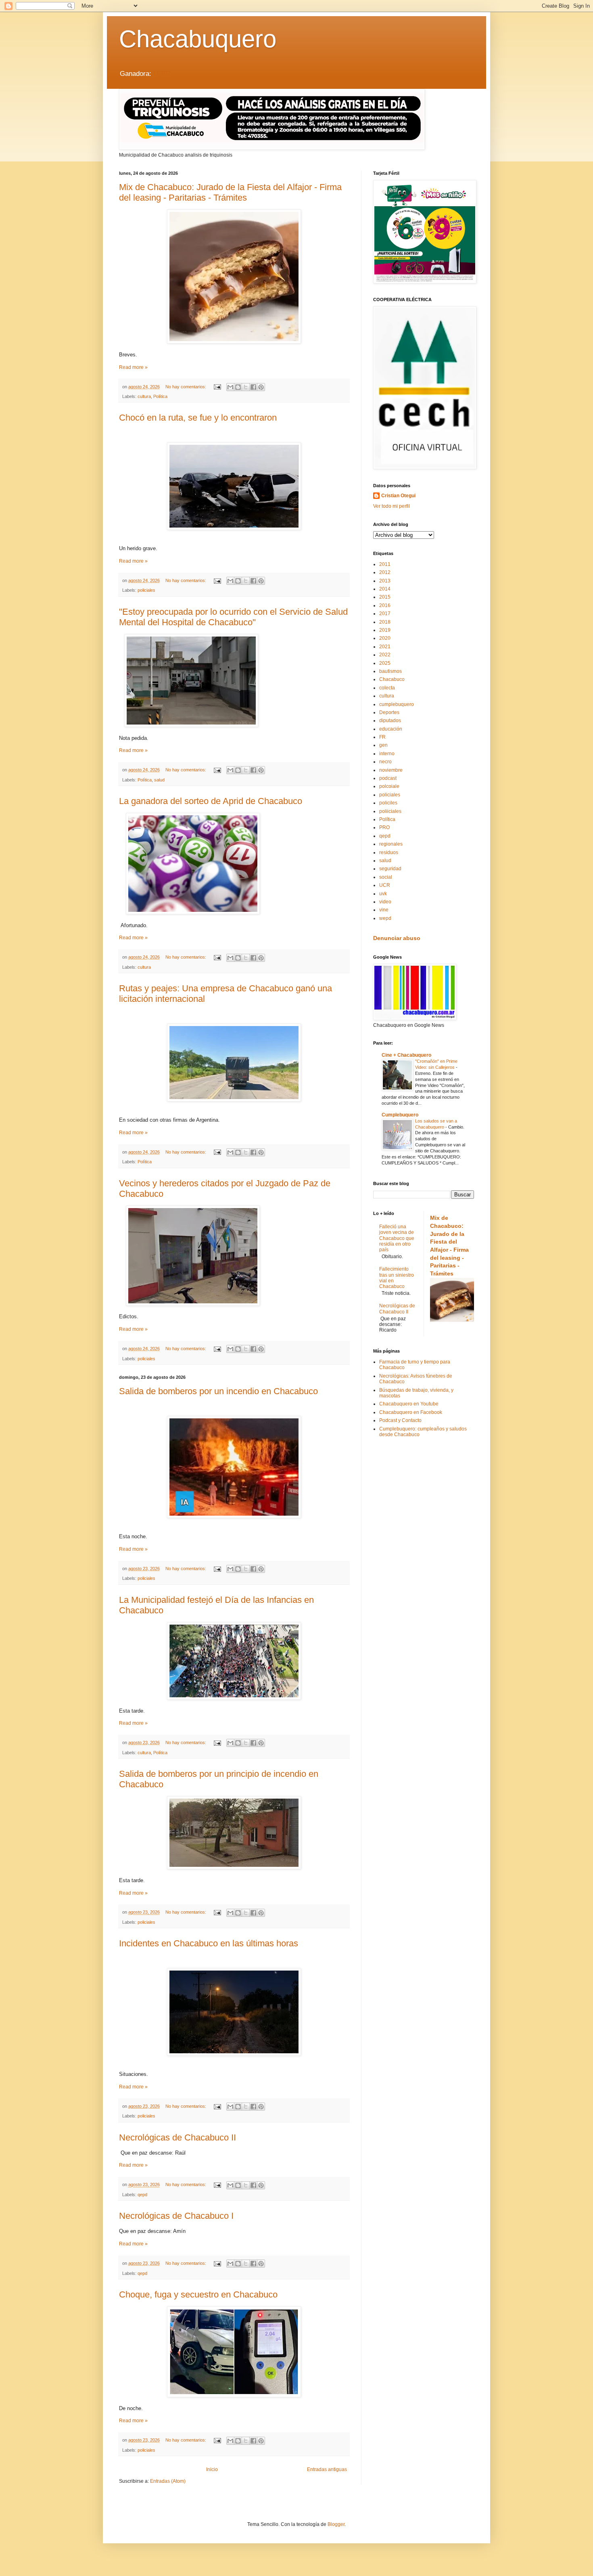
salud (159, 780)
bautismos (390, 671)
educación (391, 729)
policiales (146, 590)
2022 (385, 655)
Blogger (336, 2524)
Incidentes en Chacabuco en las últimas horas (209, 1943)
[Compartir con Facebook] (253, 387)
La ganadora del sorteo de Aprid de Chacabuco (211, 801)
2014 (385, 589)
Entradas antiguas (327, 2469)
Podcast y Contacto (400, 1420)
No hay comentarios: (186, 387)
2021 (385, 647)
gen (383, 745)
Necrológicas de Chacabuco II (177, 2137)
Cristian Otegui (398, 496)
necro (385, 762)
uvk (383, 894)
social (386, 877)
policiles (388, 803)
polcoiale (389, 786)
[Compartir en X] (246, 387)
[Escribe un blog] (238, 387)
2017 (385, 614)
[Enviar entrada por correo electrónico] (217, 387)
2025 (385, 663)
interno (387, 754)
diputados (390, 720)
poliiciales (390, 811)
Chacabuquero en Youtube (409, 1404)
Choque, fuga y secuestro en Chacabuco (198, 2294)
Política (160, 396)
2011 (385, 564)
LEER (162, 74)
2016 (385, 605)
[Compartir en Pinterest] (261, 387)
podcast (388, 778)
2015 (385, 597)
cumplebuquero (397, 704)
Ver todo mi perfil (392, 506)
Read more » (133, 367)
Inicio (212, 2469)
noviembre (391, 770)
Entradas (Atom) (168, 2481)
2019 (385, 630)
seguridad (390, 869)
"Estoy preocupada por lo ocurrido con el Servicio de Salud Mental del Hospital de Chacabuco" (233, 617)
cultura (144, 396)
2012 (385, 572)
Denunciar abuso (397, 938)
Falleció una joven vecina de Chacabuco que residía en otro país (397, 1238)
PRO (384, 827)
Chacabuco (392, 679)
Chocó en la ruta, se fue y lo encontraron (198, 418)
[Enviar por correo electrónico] (230, 387)
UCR (385, 885)
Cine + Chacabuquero (406, 1055)
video (385, 902)
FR (382, 737)
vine (384, 910)
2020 (385, 638)
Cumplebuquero (400, 1115)
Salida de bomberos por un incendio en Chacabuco (218, 1391)
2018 (385, 622)
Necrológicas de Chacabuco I (176, 2216)
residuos (389, 852)
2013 (385, 581)
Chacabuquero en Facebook (411, 1412)
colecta (387, 688)
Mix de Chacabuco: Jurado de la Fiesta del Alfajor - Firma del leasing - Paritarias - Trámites (230, 192)
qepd (142, 2195)
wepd (385, 918)
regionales (391, 844)
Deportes (389, 712)
